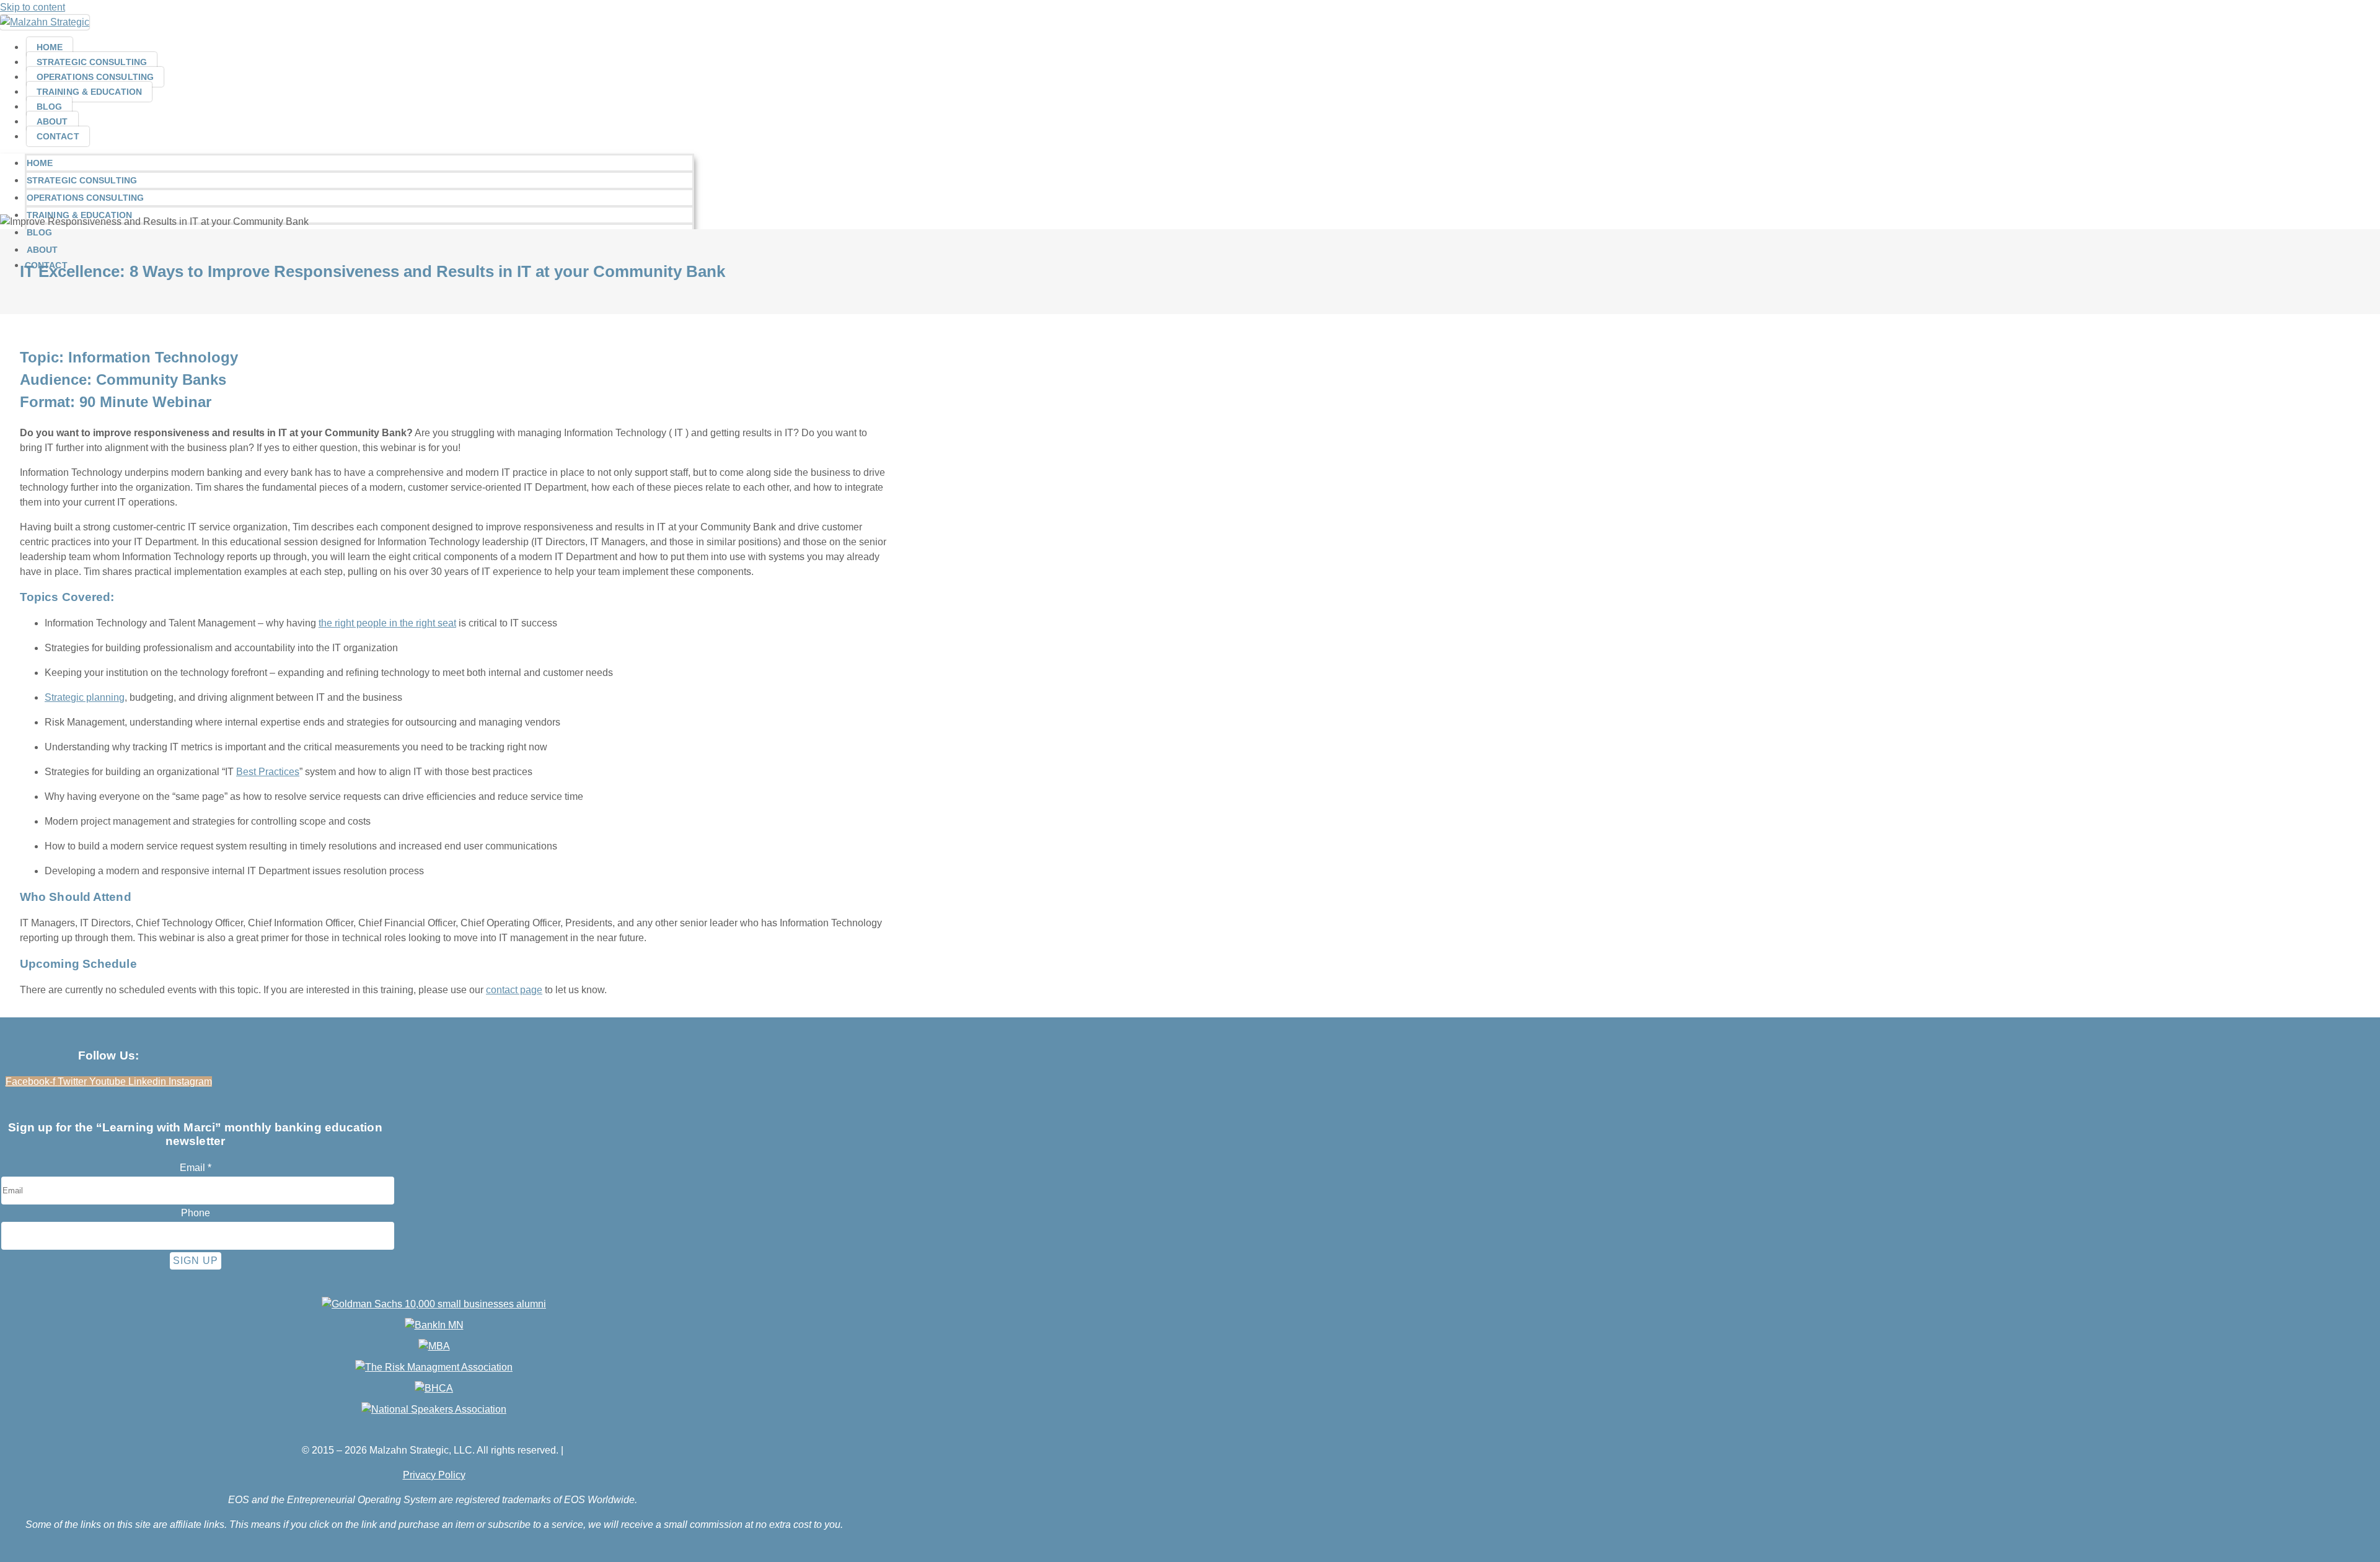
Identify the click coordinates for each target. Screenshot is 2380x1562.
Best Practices (268, 772)
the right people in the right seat (387, 623)
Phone (196, 1213)
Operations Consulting (95, 77)
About (52, 121)
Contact (58, 136)
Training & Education (89, 92)
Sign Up (196, 1261)
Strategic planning (85, 697)
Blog (49, 107)
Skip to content (33, 7)
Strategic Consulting (92, 62)
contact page (514, 990)
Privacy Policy (434, 1475)
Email (196, 1168)
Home (50, 47)
